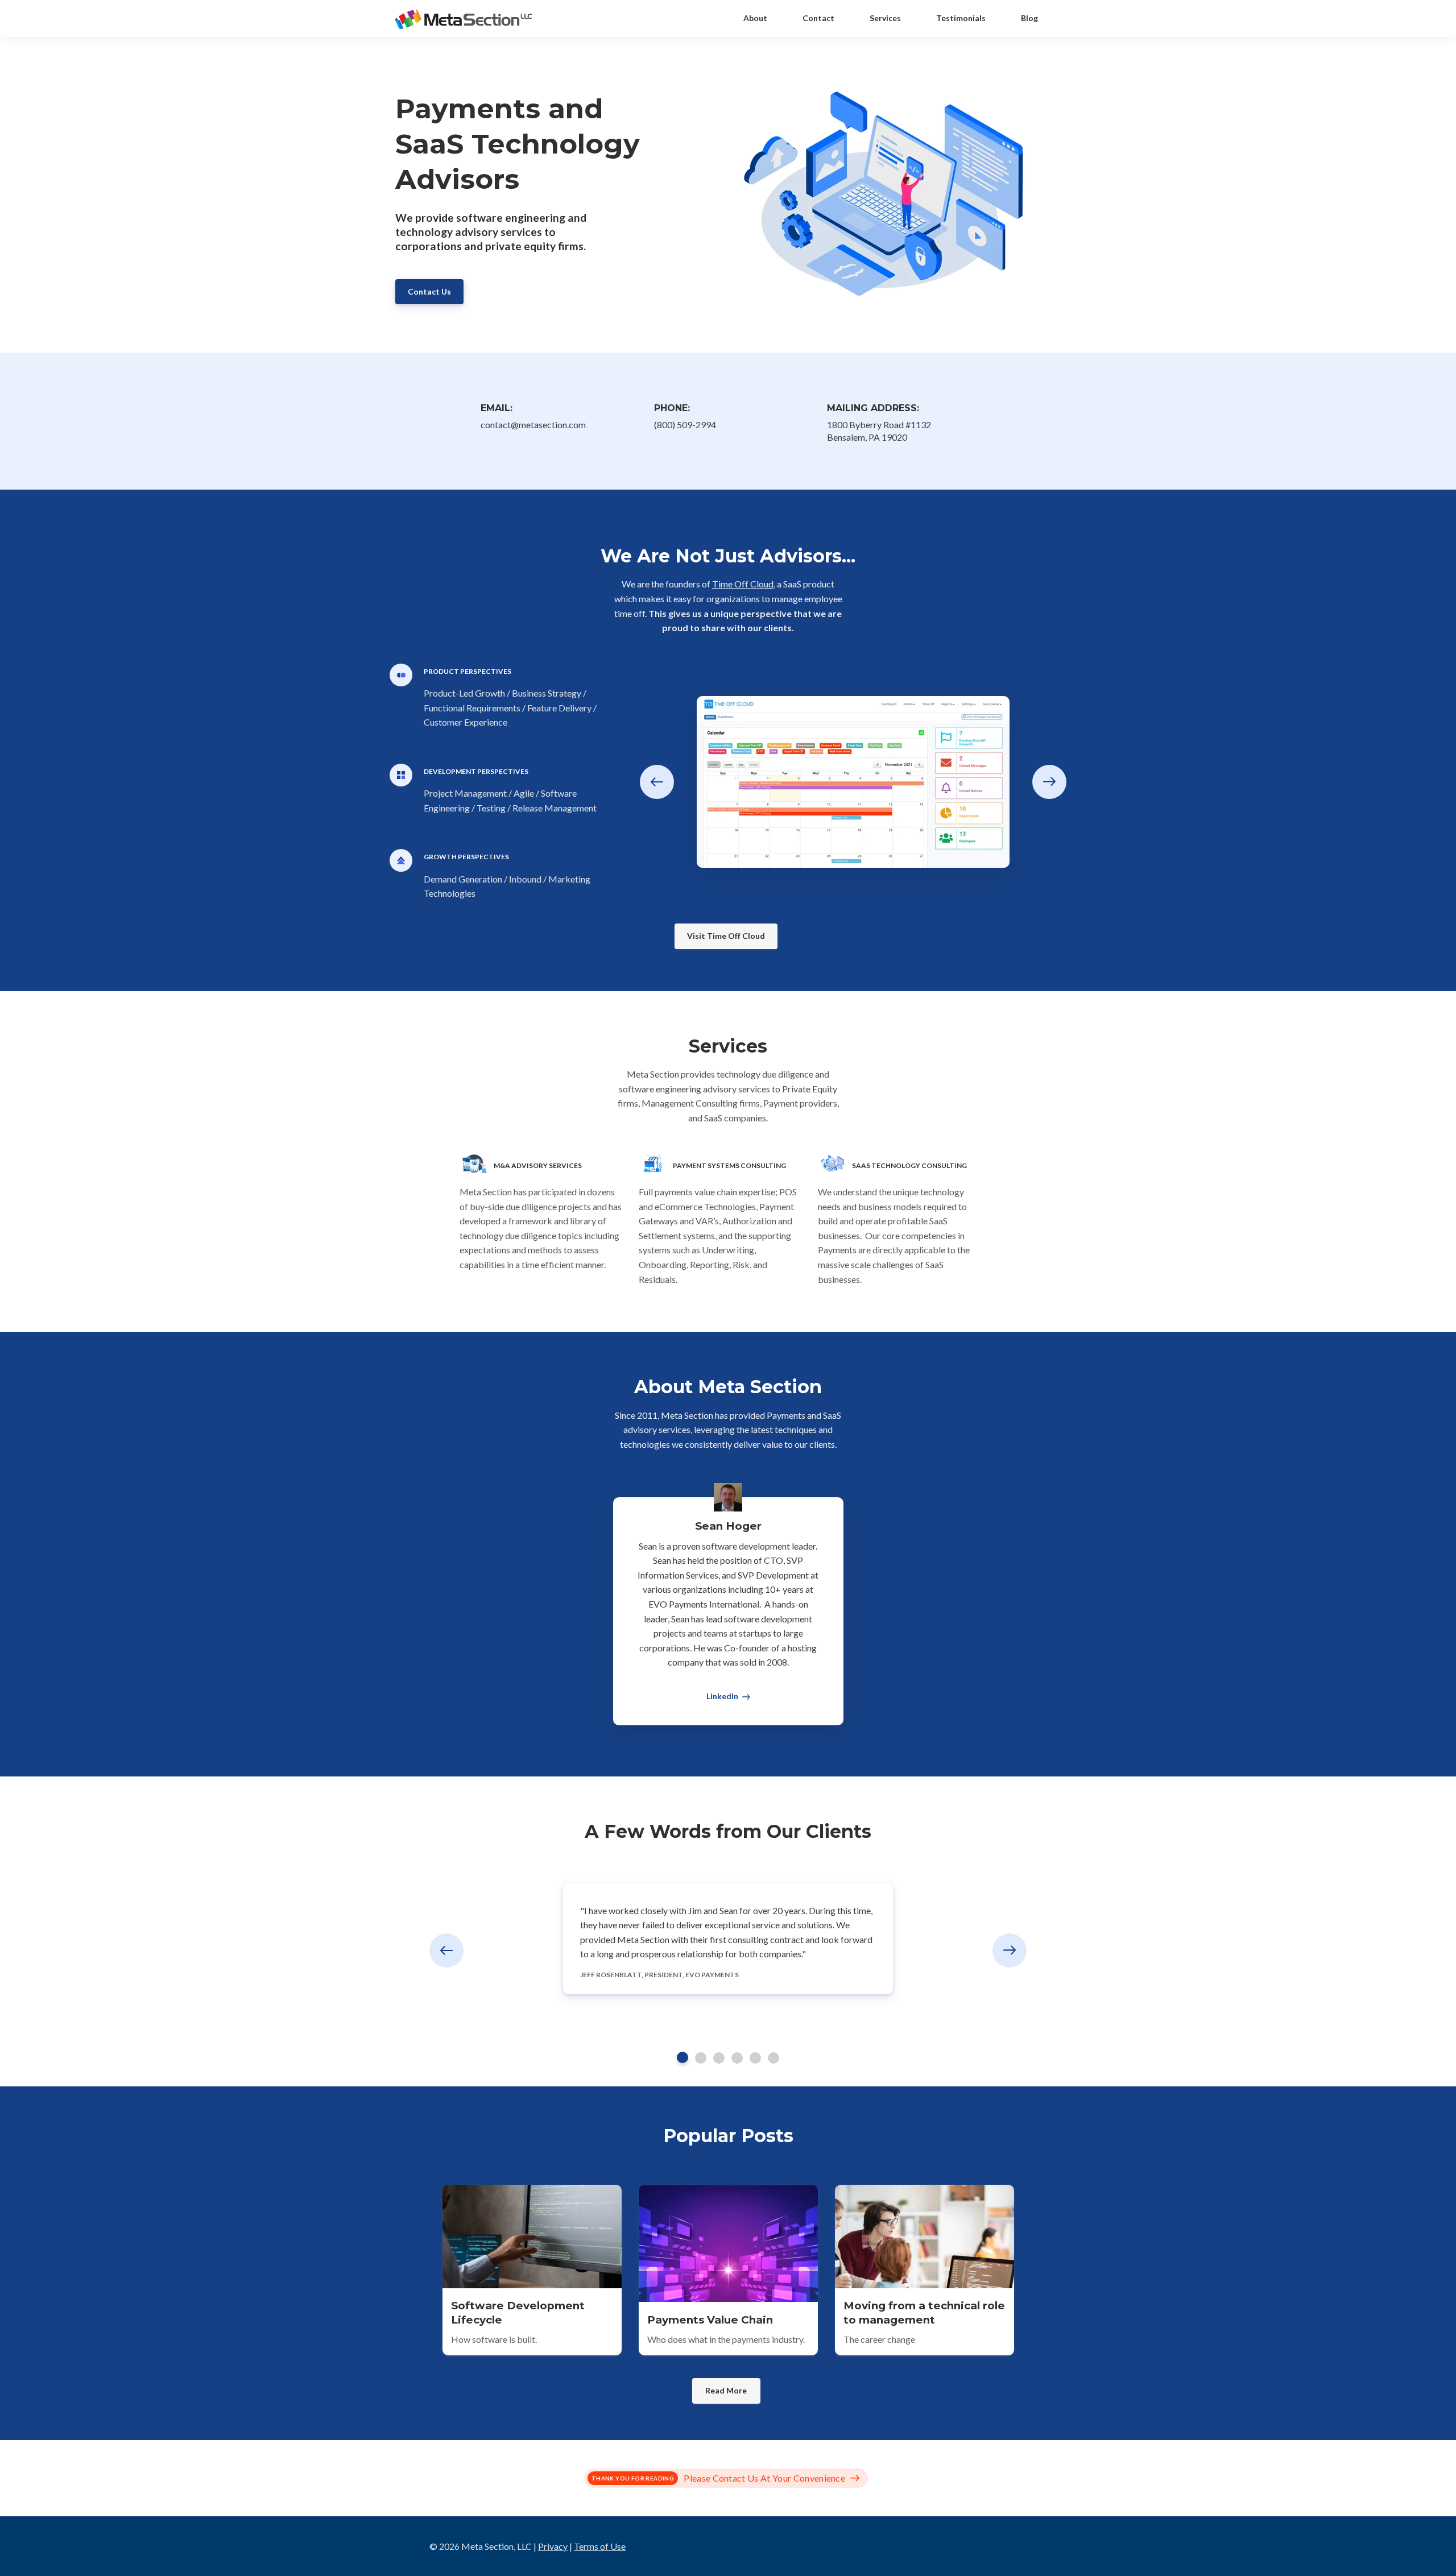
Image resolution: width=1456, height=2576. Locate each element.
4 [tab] (737, 2058)
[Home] (466, 18)
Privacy (553, 2546)
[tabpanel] (728, 1939)
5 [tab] (755, 2058)
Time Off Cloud (743, 584)
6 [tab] (773, 2058)
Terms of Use (600, 2546)
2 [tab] (701, 2058)
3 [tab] (719, 2058)
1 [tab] (682, 2057)
